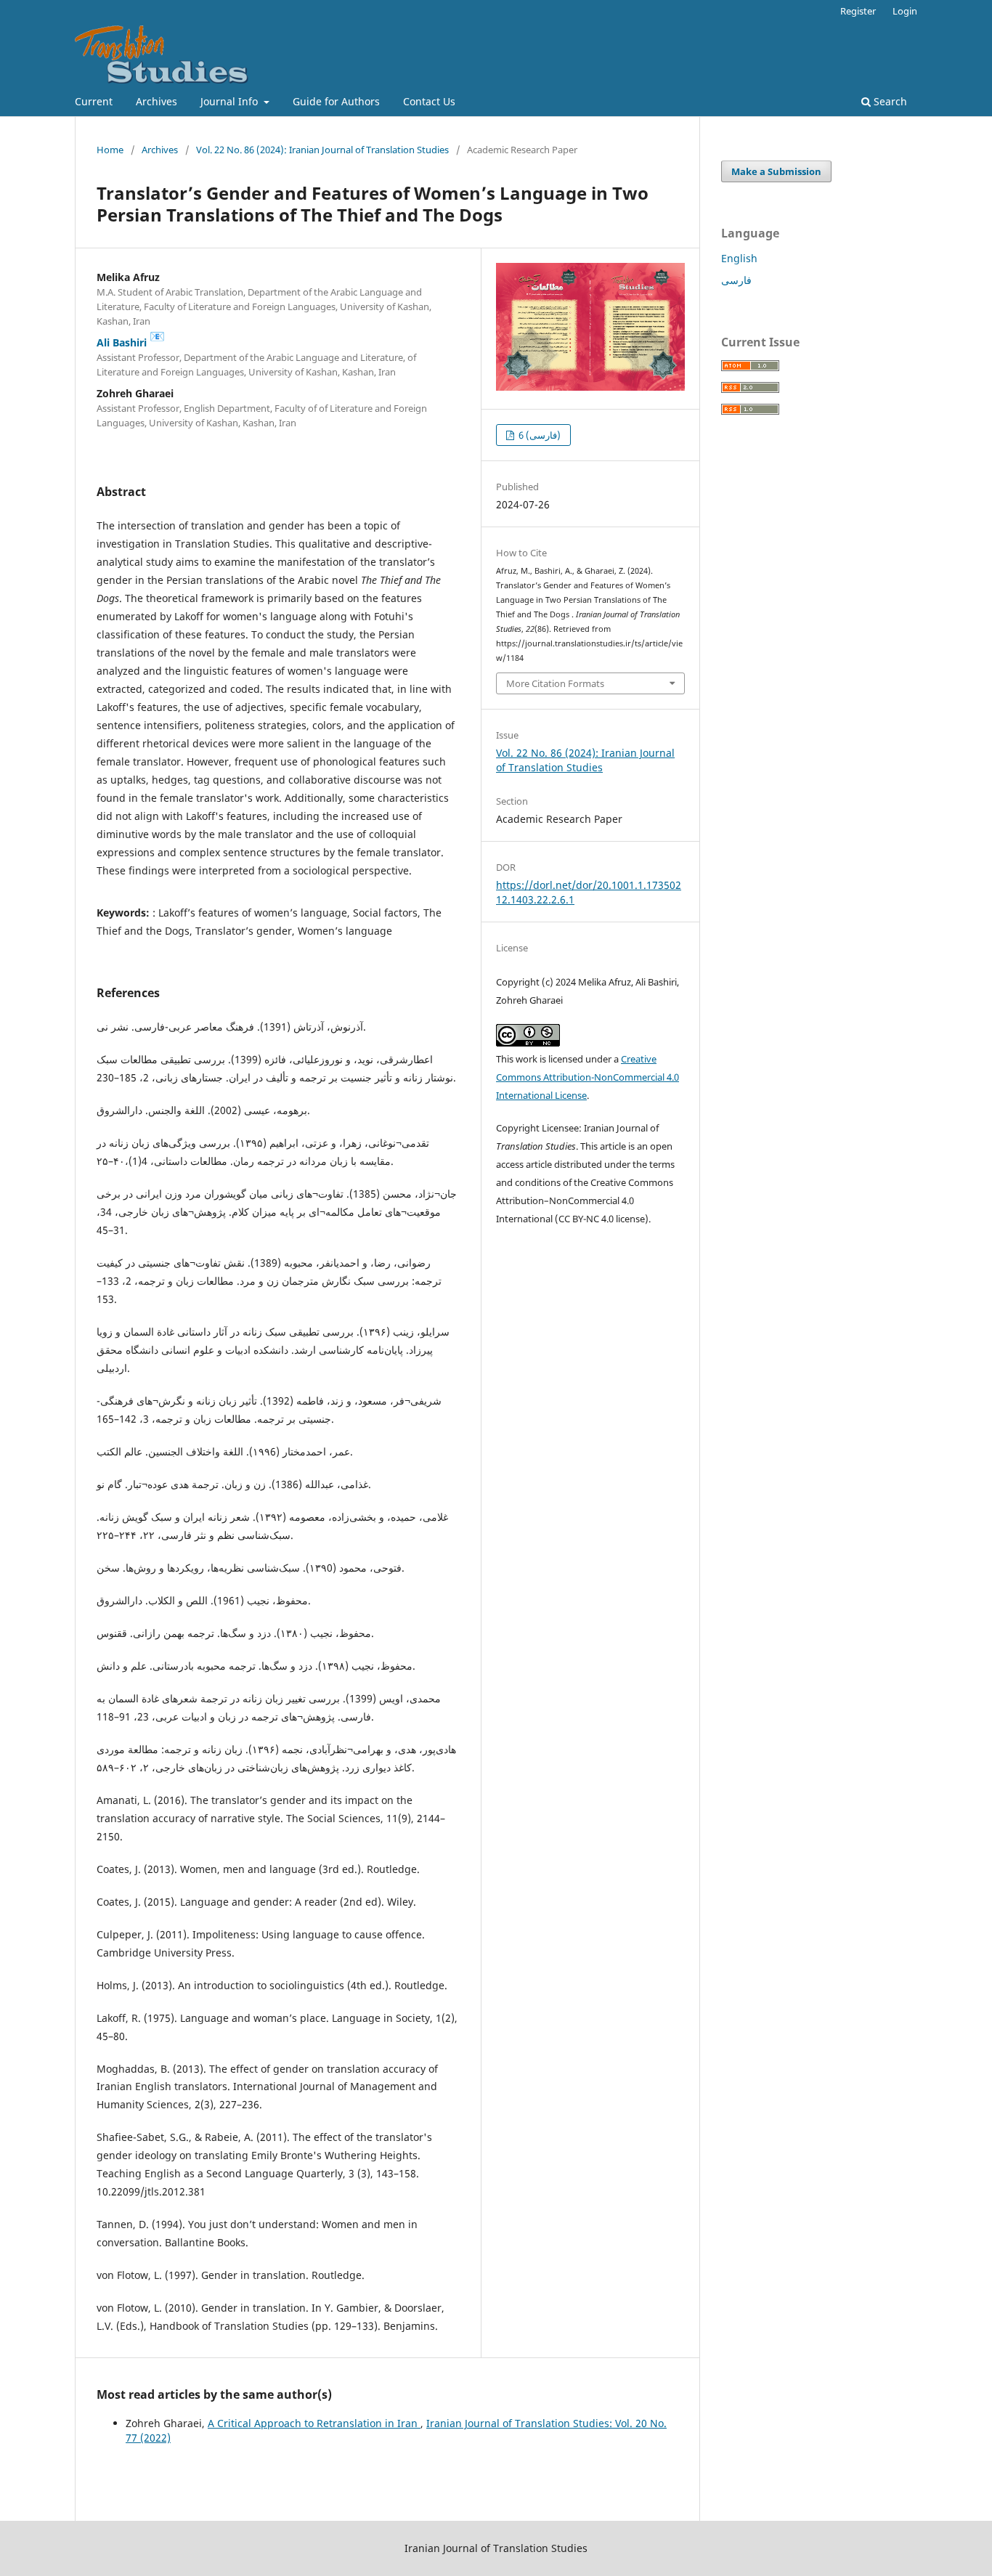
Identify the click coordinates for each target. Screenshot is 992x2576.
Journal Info (231, 101)
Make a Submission (776, 171)
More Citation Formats (555, 683)
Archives (156, 101)
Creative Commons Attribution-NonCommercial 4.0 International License (588, 1077)
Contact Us (429, 101)
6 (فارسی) (538, 435)
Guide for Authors (336, 101)
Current (94, 101)
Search (889, 101)
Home (110, 150)
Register (858, 11)
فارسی (736, 280)
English (739, 258)
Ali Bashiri (131, 342)
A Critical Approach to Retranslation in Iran (314, 2423)
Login (905, 11)
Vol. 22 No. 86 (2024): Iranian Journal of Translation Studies (322, 150)
